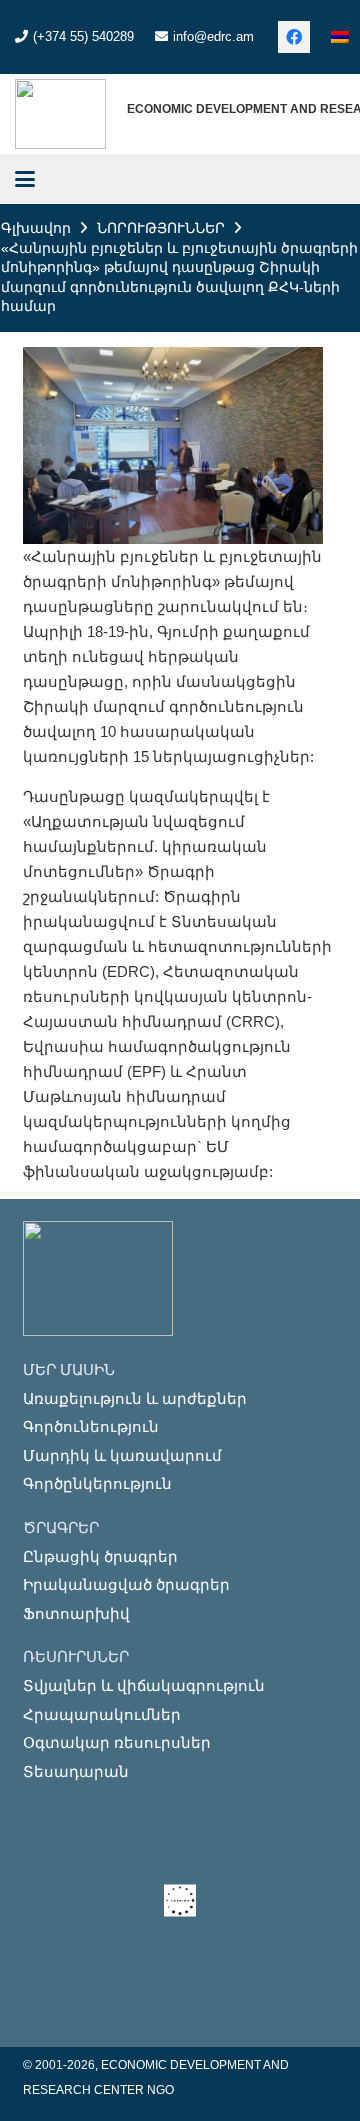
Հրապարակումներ (102, 1714)
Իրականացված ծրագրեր (126, 1584)
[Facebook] (294, 37)
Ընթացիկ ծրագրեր (100, 1556)
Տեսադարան (76, 1771)
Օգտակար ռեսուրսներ (117, 1742)
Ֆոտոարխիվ (76, 1613)
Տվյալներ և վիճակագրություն (144, 1685)
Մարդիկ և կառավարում (122, 1455)
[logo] (60, 114)
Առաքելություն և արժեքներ (135, 1398)
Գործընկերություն (97, 1483)
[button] (25, 179)
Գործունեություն (91, 1426)
